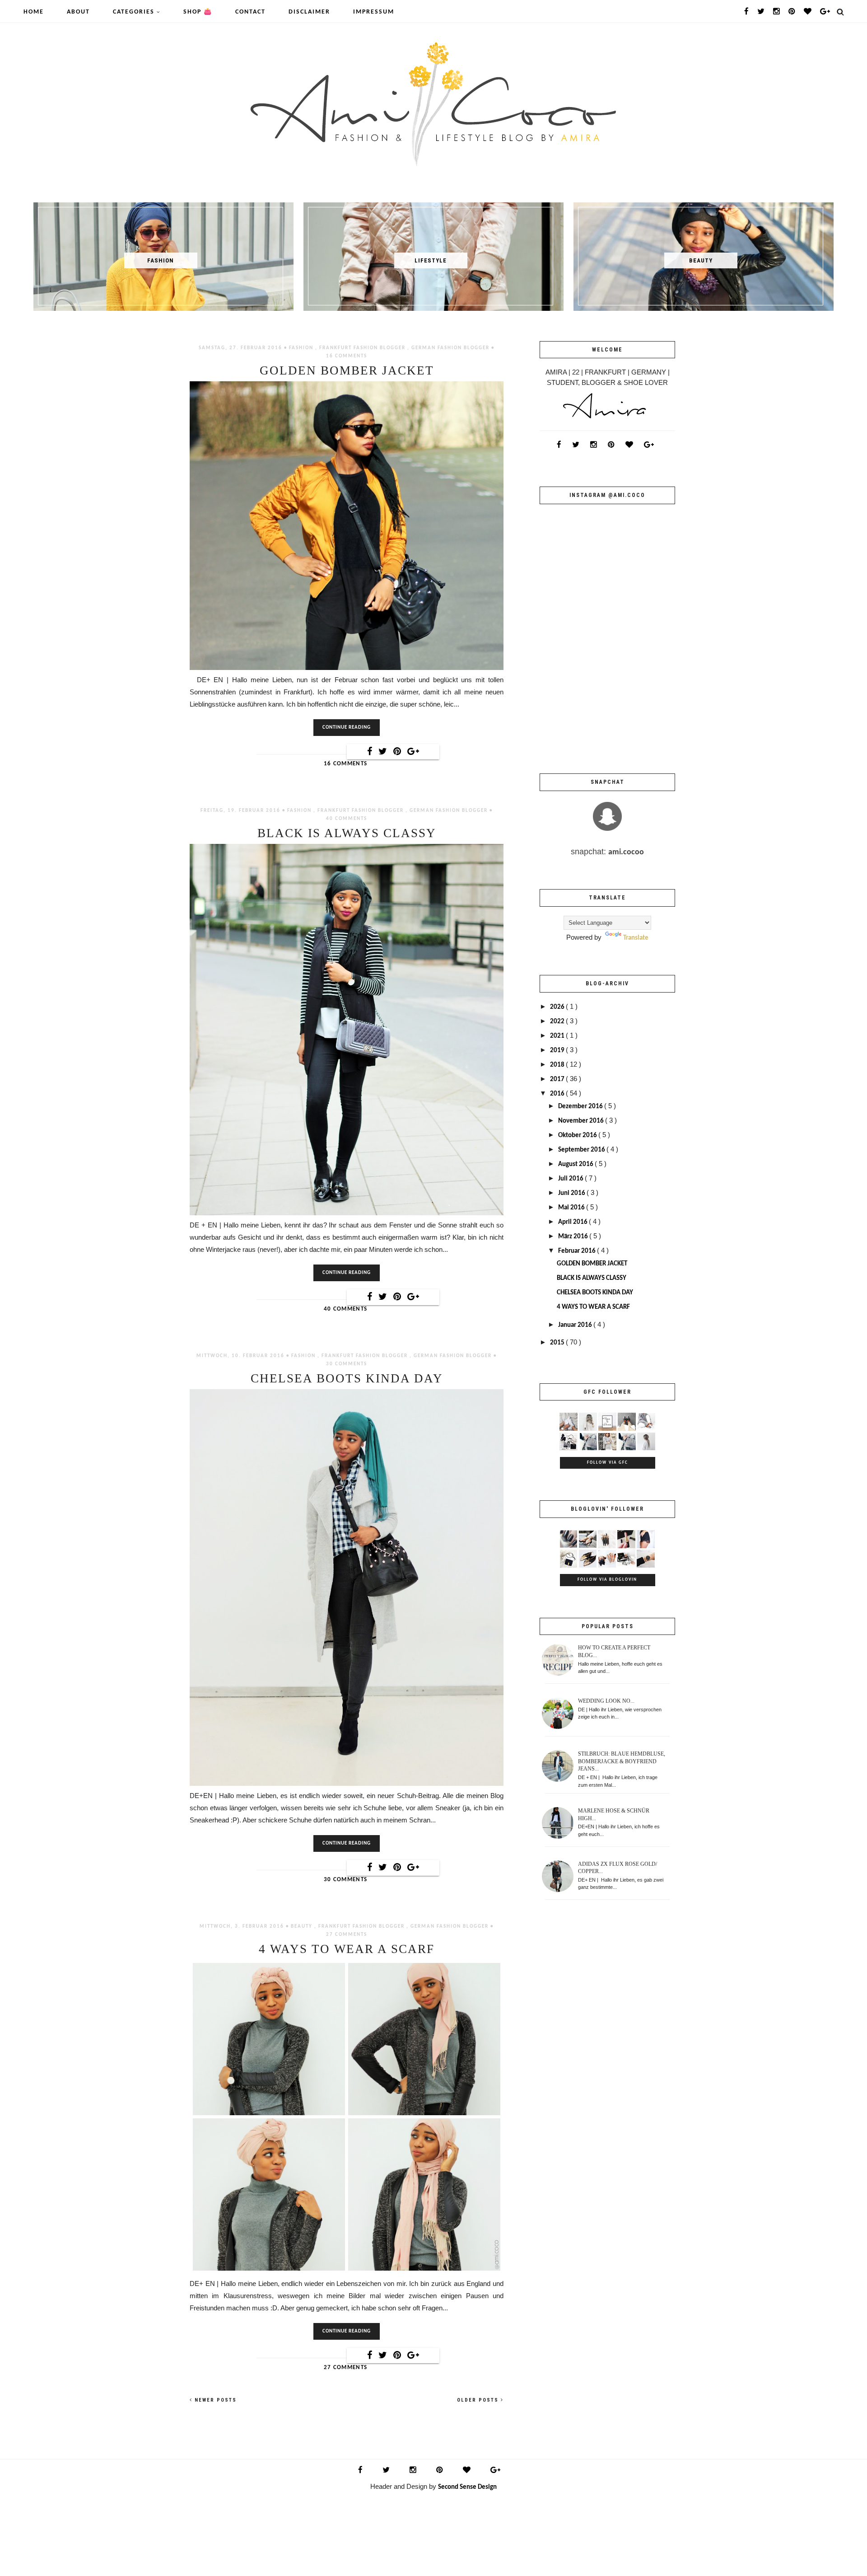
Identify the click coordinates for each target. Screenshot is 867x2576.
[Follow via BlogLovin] (808, 12)
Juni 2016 (572, 1193)
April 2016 (573, 1222)
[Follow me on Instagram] (777, 12)
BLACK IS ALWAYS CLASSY (347, 833)
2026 (558, 1007)
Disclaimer (309, 12)
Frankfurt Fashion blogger (363, 348)
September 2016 (582, 1150)
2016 (558, 1094)
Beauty (303, 1927)
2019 (558, 1051)
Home (34, 12)
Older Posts (479, 2400)
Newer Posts (214, 2400)
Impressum (374, 12)
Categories (135, 12)
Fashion (302, 348)
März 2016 (574, 1237)
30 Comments (347, 1364)
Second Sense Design (467, 2487)
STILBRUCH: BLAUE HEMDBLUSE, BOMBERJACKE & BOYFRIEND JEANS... (622, 1761)
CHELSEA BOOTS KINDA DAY (347, 1379)
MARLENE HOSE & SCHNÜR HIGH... (614, 1815)
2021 (558, 1036)
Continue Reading (347, 728)
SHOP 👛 (198, 12)
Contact (250, 12)
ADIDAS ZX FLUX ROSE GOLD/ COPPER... (618, 1868)
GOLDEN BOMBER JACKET (347, 371)
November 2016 (582, 1121)
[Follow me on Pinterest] (792, 12)
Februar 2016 (578, 1251)
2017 (558, 1080)
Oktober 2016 (578, 1136)
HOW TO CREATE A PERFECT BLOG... (614, 1651)
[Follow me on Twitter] (761, 12)
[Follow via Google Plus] (825, 12)
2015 (558, 1343)
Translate (636, 938)
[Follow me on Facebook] (747, 12)
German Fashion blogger (451, 348)
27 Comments (347, 1935)
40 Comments (347, 819)
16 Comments (347, 356)
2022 (558, 1022)
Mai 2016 (572, 1208)
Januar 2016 (576, 1325)
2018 (558, 1065)
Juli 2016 (571, 1179)
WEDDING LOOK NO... (606, 1701)
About (78, 12)
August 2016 (576, 1164)
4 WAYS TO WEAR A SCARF (347, 1949)
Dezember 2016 (581, 1107)
